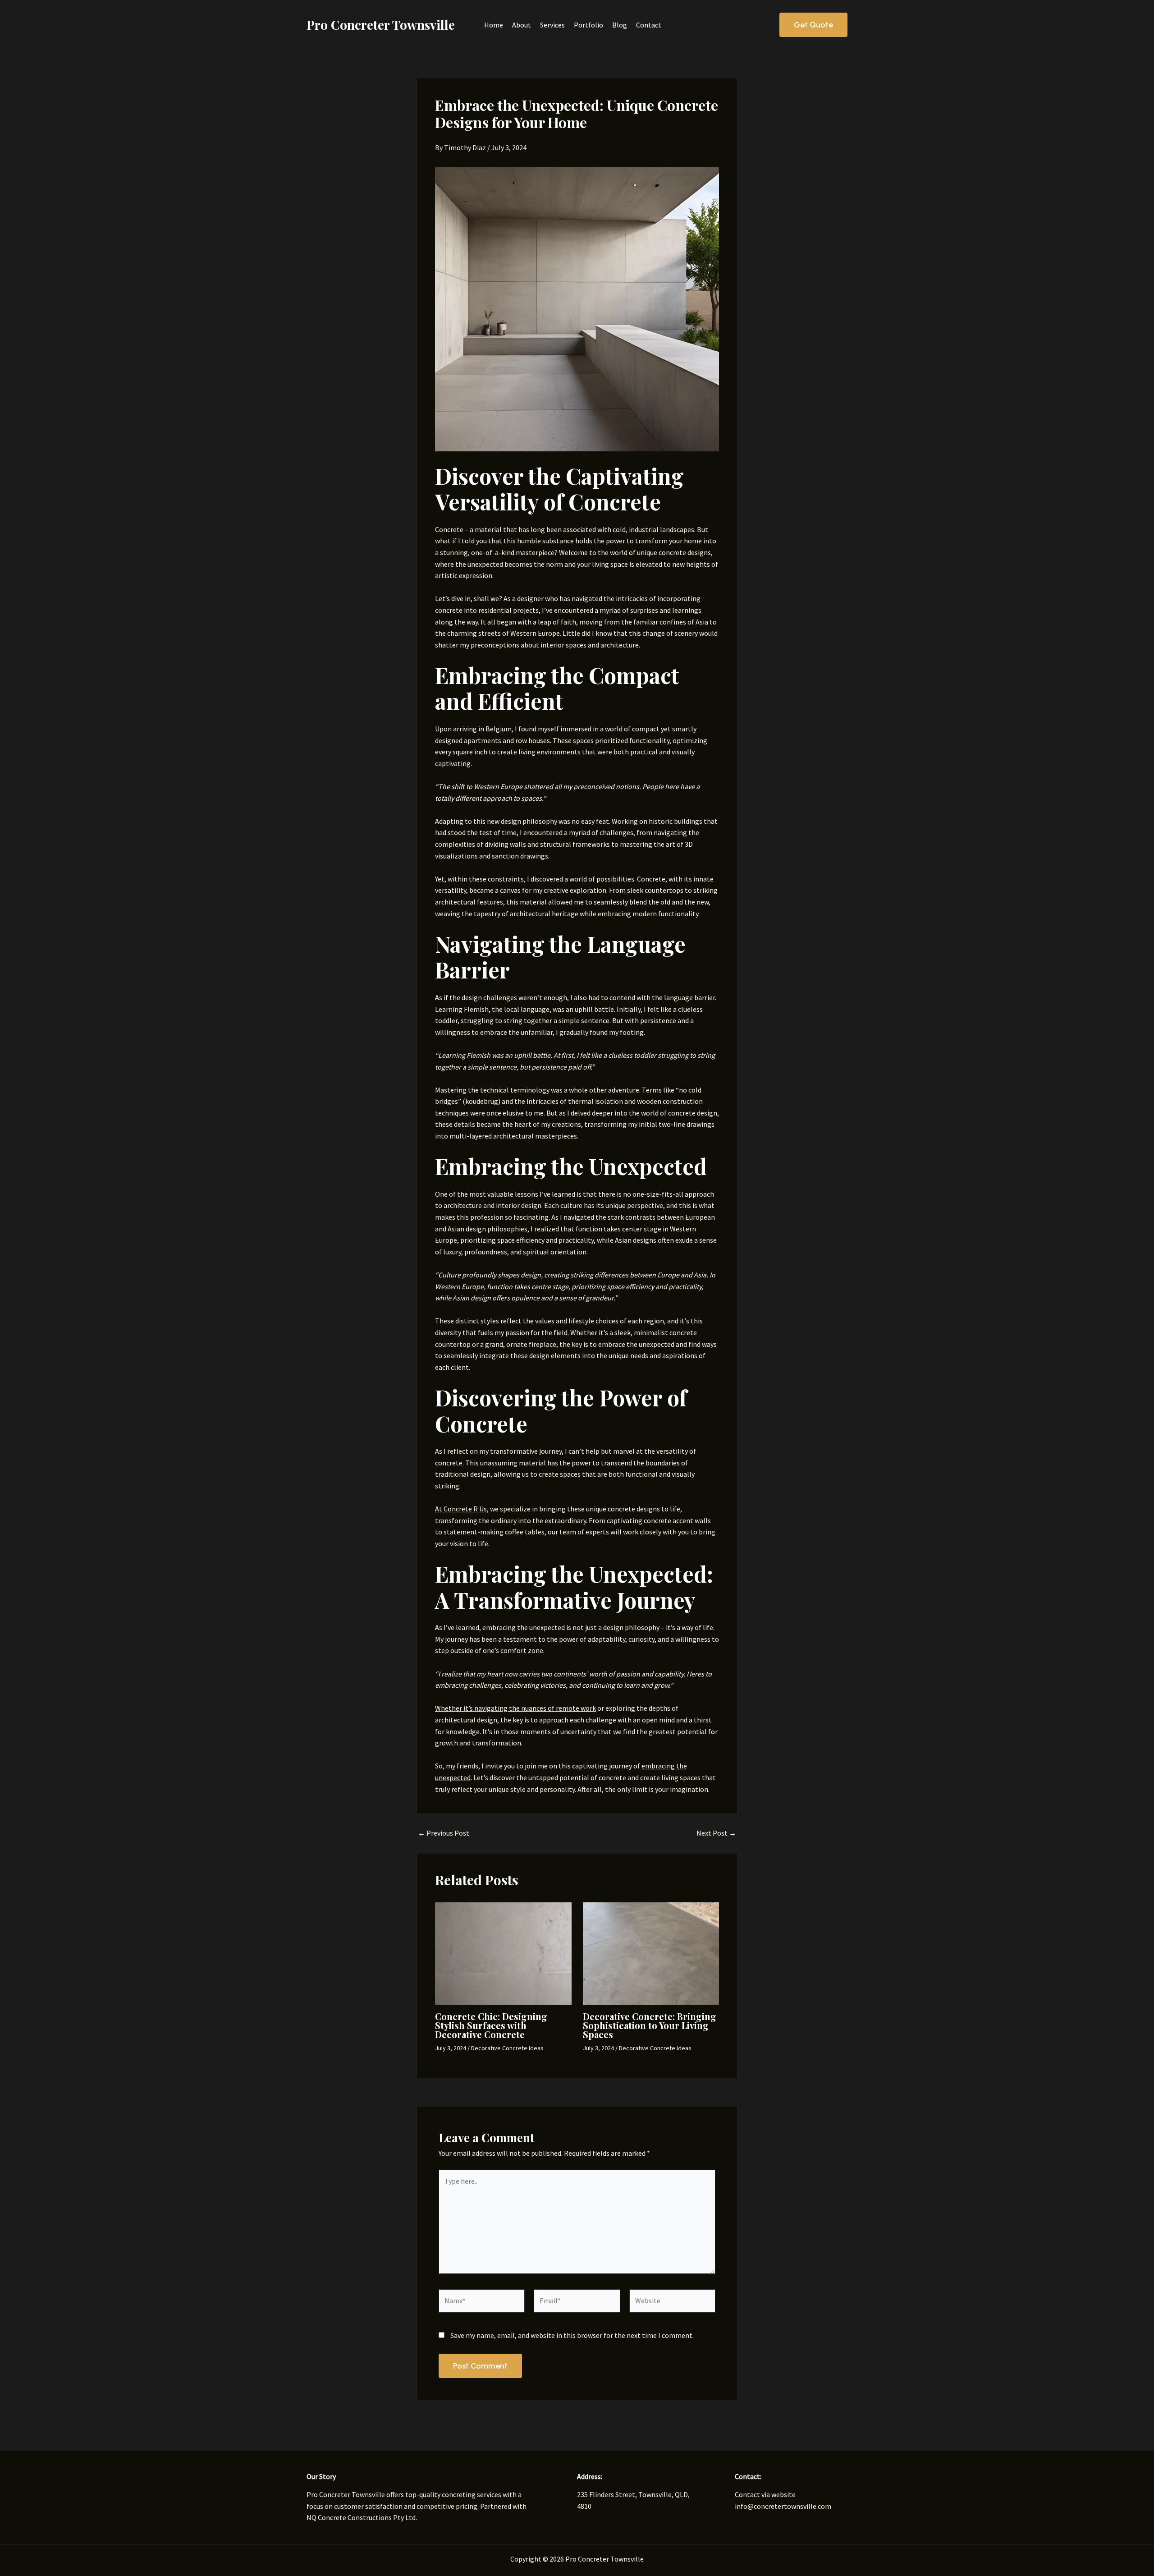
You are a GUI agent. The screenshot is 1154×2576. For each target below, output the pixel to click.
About (522, 25)
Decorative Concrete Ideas (507, 2048)
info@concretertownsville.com (783, 2506)
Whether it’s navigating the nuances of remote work (515, 1708)
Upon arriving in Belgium (473, 729)
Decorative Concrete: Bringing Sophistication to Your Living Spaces (650, 2025)
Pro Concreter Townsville (381, 25)
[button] (813, 25)
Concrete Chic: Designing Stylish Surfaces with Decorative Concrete (491, 2025)
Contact (649, 25)
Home (494, 25)
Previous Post (444, 1833)
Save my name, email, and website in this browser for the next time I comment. (572, 2335)
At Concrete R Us (461, 1509)
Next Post (716, 1833)
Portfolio (588, 25)
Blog (620, 25)
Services (552, 25)
